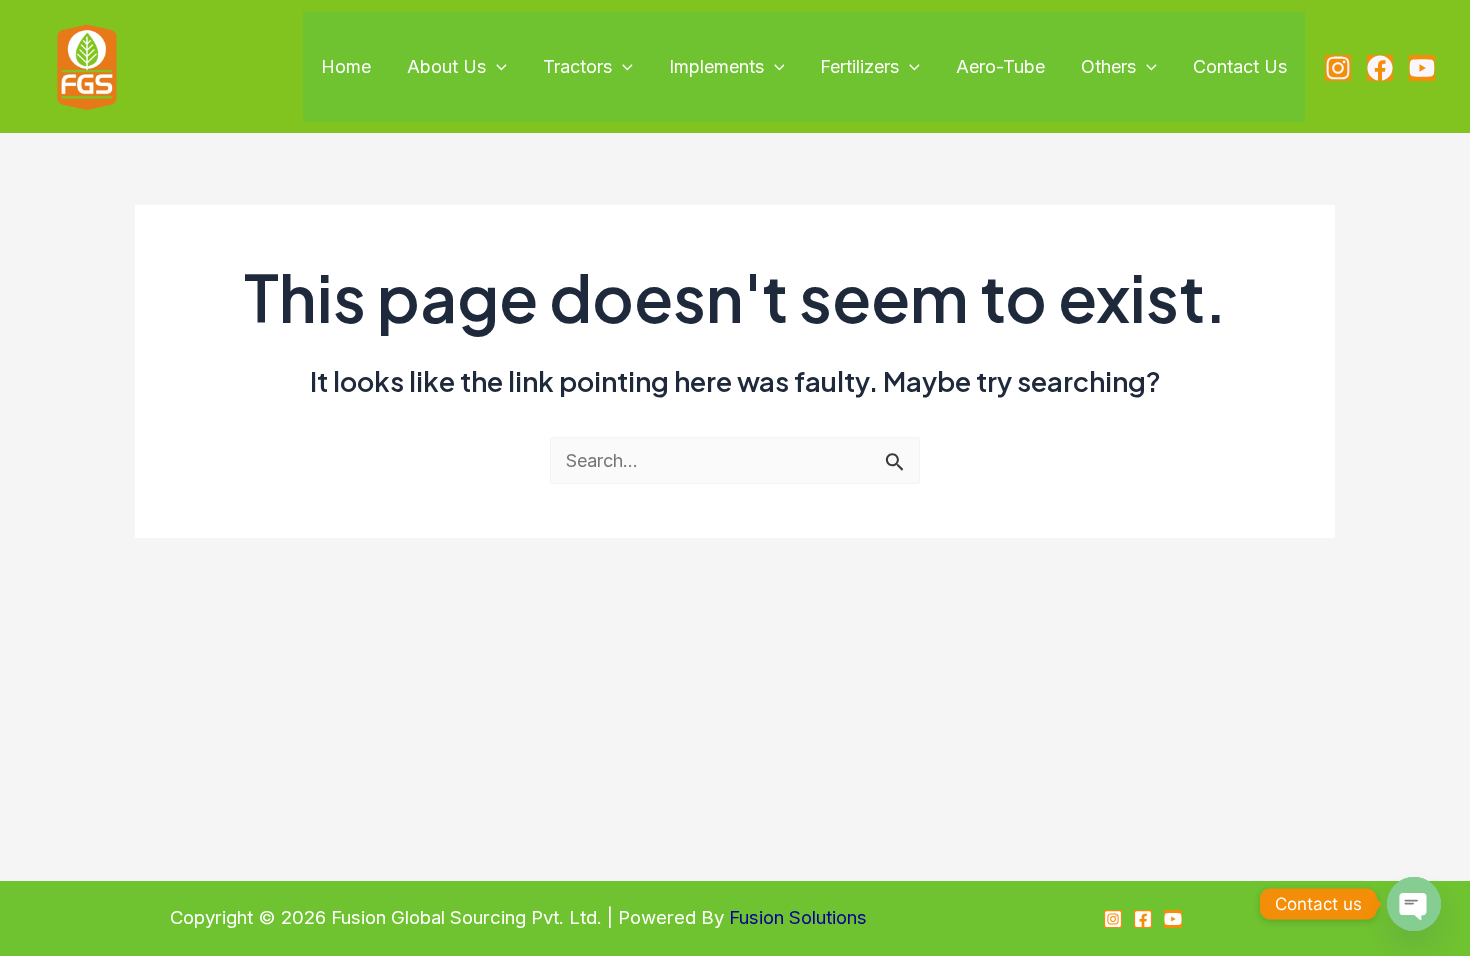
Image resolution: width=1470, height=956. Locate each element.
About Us (446, 66)
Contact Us (1240, 66)
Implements (716, 66)
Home (346, 66)
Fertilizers (859, 66)
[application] (496, 67)
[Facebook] (1380, 68)
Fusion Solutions (798, 917)
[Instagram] (1338, 68)
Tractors (577, 66)
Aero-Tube (1000, 66)
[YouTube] (1422, 68)
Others (1108, 66)
